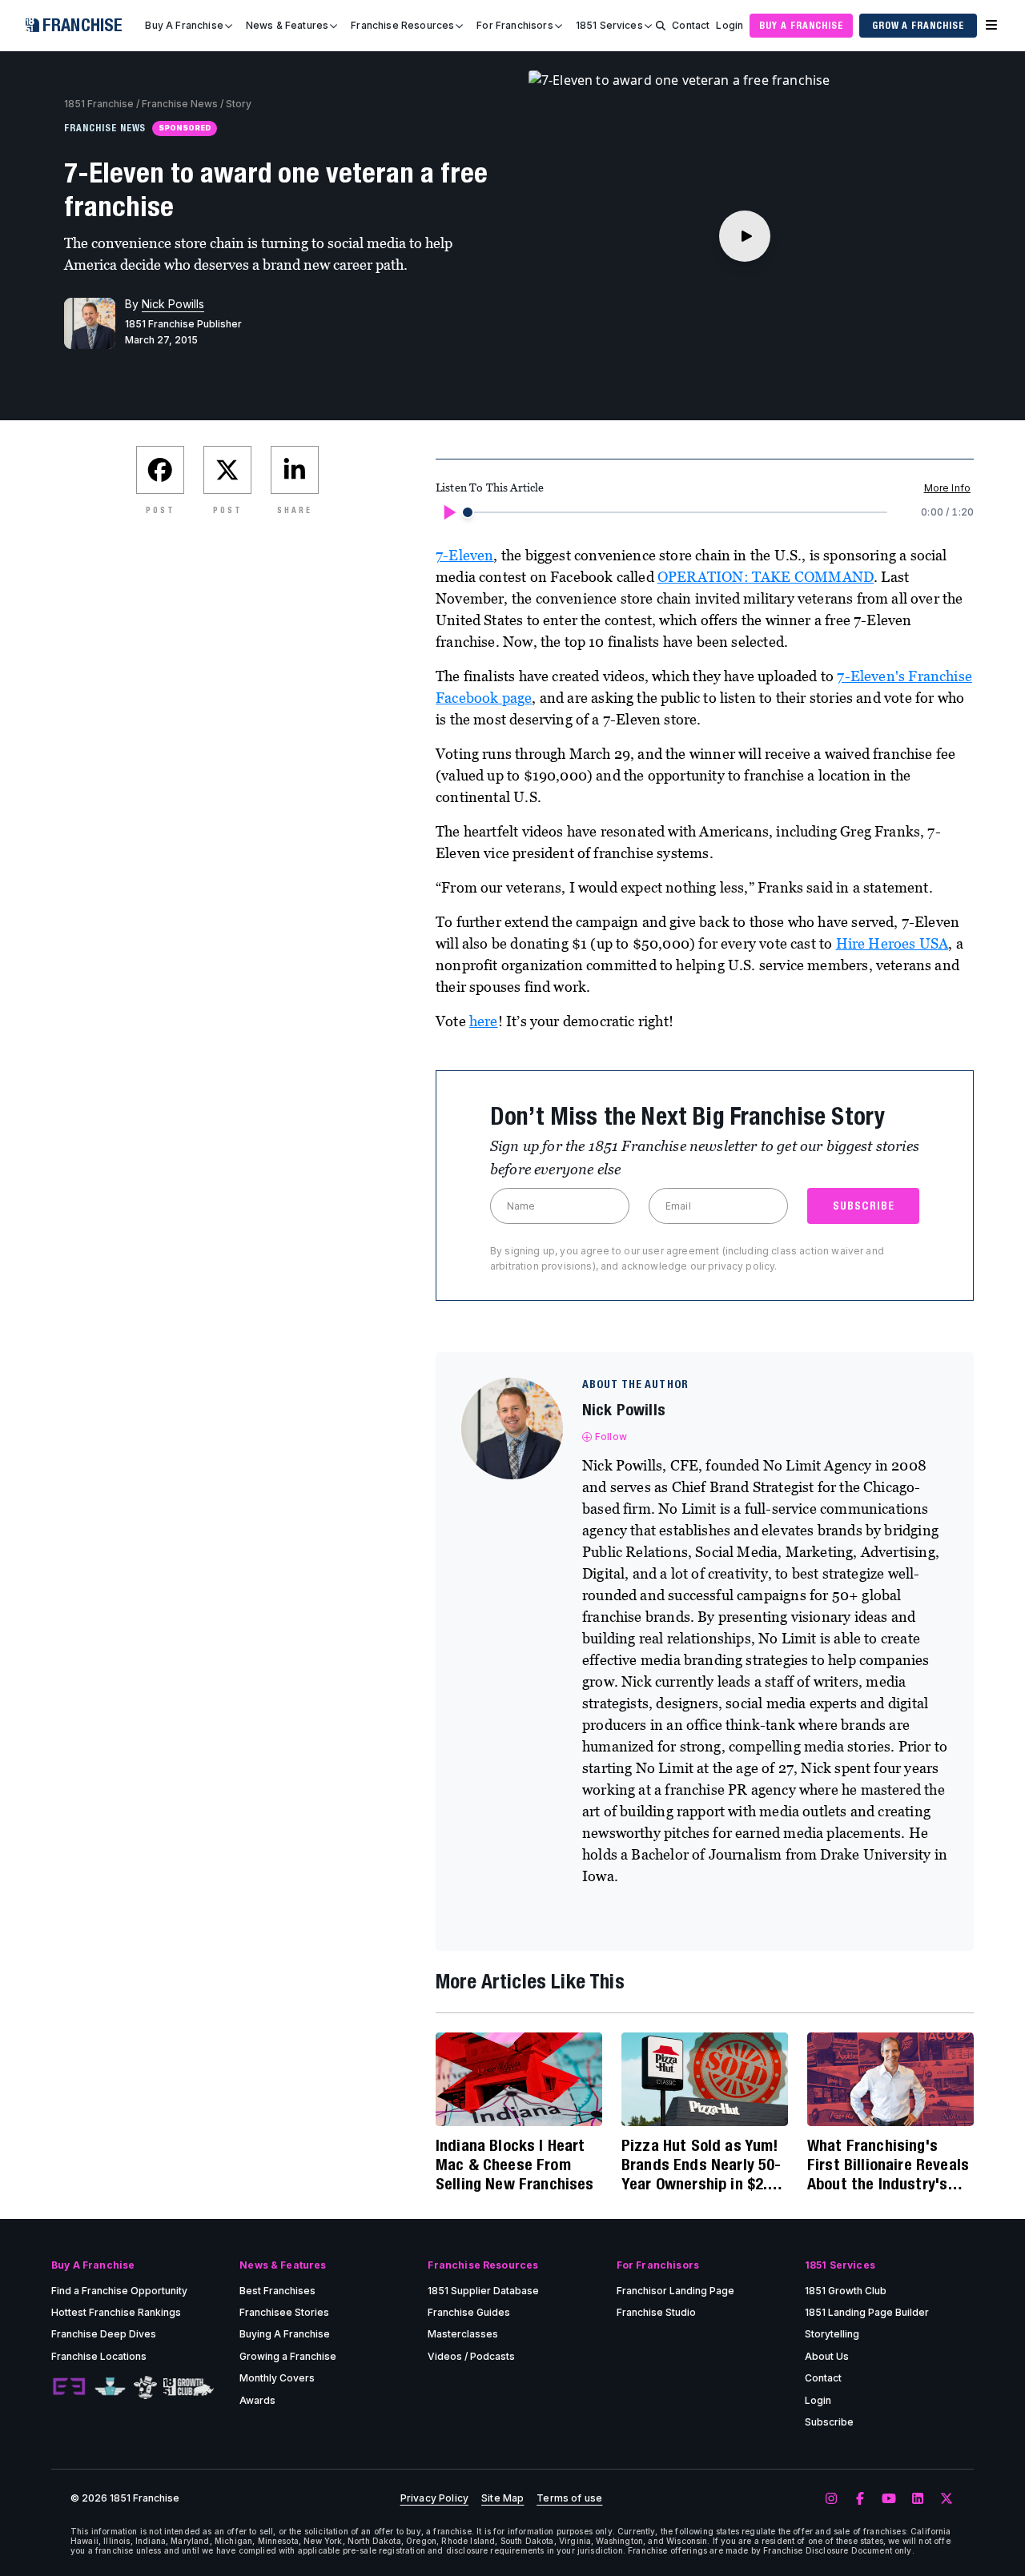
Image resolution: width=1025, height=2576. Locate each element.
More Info (947, 488)
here (484, 1021)
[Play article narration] (448, 512)
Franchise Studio (656, 2312)
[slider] (468, 512)
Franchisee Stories (284, 2312)
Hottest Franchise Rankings (116, 2312)
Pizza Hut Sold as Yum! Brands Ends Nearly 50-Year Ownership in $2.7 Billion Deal (701, 2165)
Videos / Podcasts (471, 2356)
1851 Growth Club (846, 2291)
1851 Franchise (99, 104)
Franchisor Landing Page (675, 2291)
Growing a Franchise (288, 2356)
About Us (827, 2356)
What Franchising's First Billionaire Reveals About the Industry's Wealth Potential (888, 2165)
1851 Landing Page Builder (867, 2312)
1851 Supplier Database (483, 2291)
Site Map (502, 2498)
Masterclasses (463, 2334)
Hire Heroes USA (892, 943)
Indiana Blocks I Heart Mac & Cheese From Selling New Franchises (515, 2164)
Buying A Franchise (285, 2334)
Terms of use (569, 2498)
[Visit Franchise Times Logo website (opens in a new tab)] (110, 2387)
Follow (611, 1436)
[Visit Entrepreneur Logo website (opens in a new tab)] (69, 2387)
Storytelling (832, 2334)
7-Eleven (464, 555)
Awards (257, 2400)
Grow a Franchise (918, 25)
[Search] (661, 26)
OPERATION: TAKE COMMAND (766, 577)
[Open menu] (991, 26)
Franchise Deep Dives (104, 2334)
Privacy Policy (434, 2498)
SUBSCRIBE (864, 1206)
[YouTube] (889, 2499)
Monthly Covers (277, 2378)
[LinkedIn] (918, 2499)
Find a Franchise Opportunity (119, 2291)
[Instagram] (831, 2499)
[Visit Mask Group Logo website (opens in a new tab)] (145, 2387)
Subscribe (829, 2422)
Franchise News (180, 104)
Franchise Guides (469, 2312)
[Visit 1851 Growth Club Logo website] (189, 2387)
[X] (947, 2499)
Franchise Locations (99, 2356)
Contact (691, 25)
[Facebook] (860, 2499)
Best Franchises (277, 2291)
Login (730, 25)
